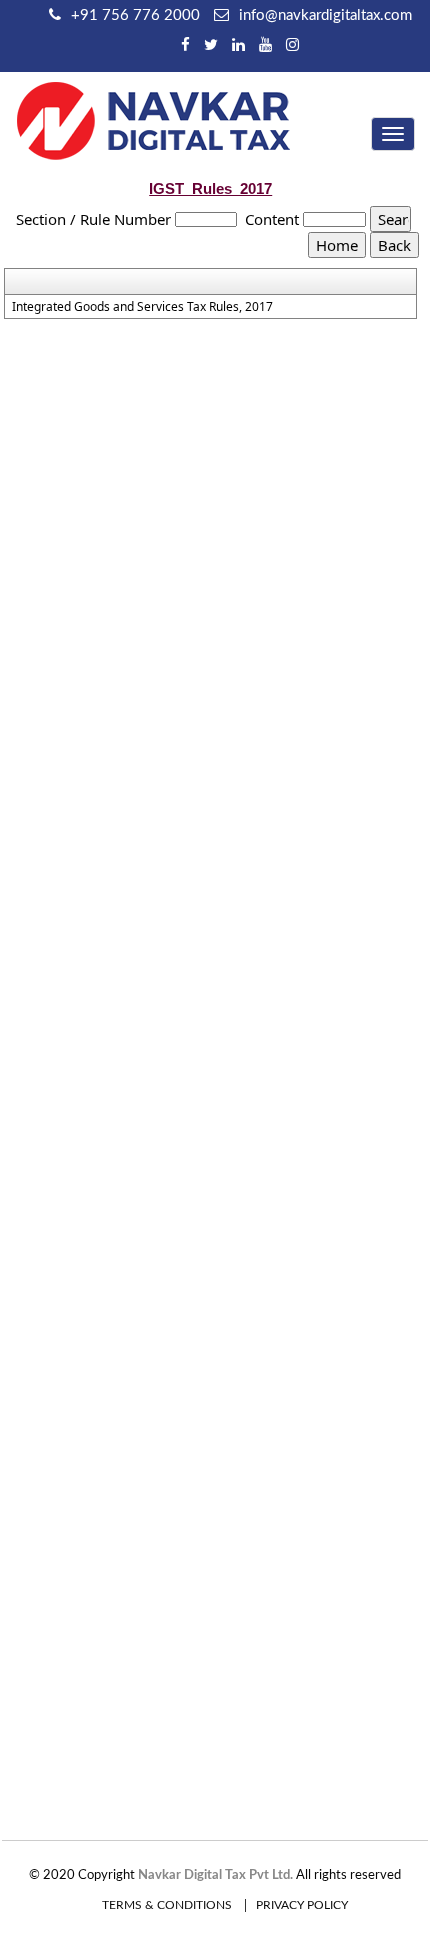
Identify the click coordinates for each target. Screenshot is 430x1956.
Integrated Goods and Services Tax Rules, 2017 (142, 307)
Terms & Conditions (167, 1905)
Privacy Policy (302, 1905)
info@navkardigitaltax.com (325, 15)
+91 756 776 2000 (135, 15)
